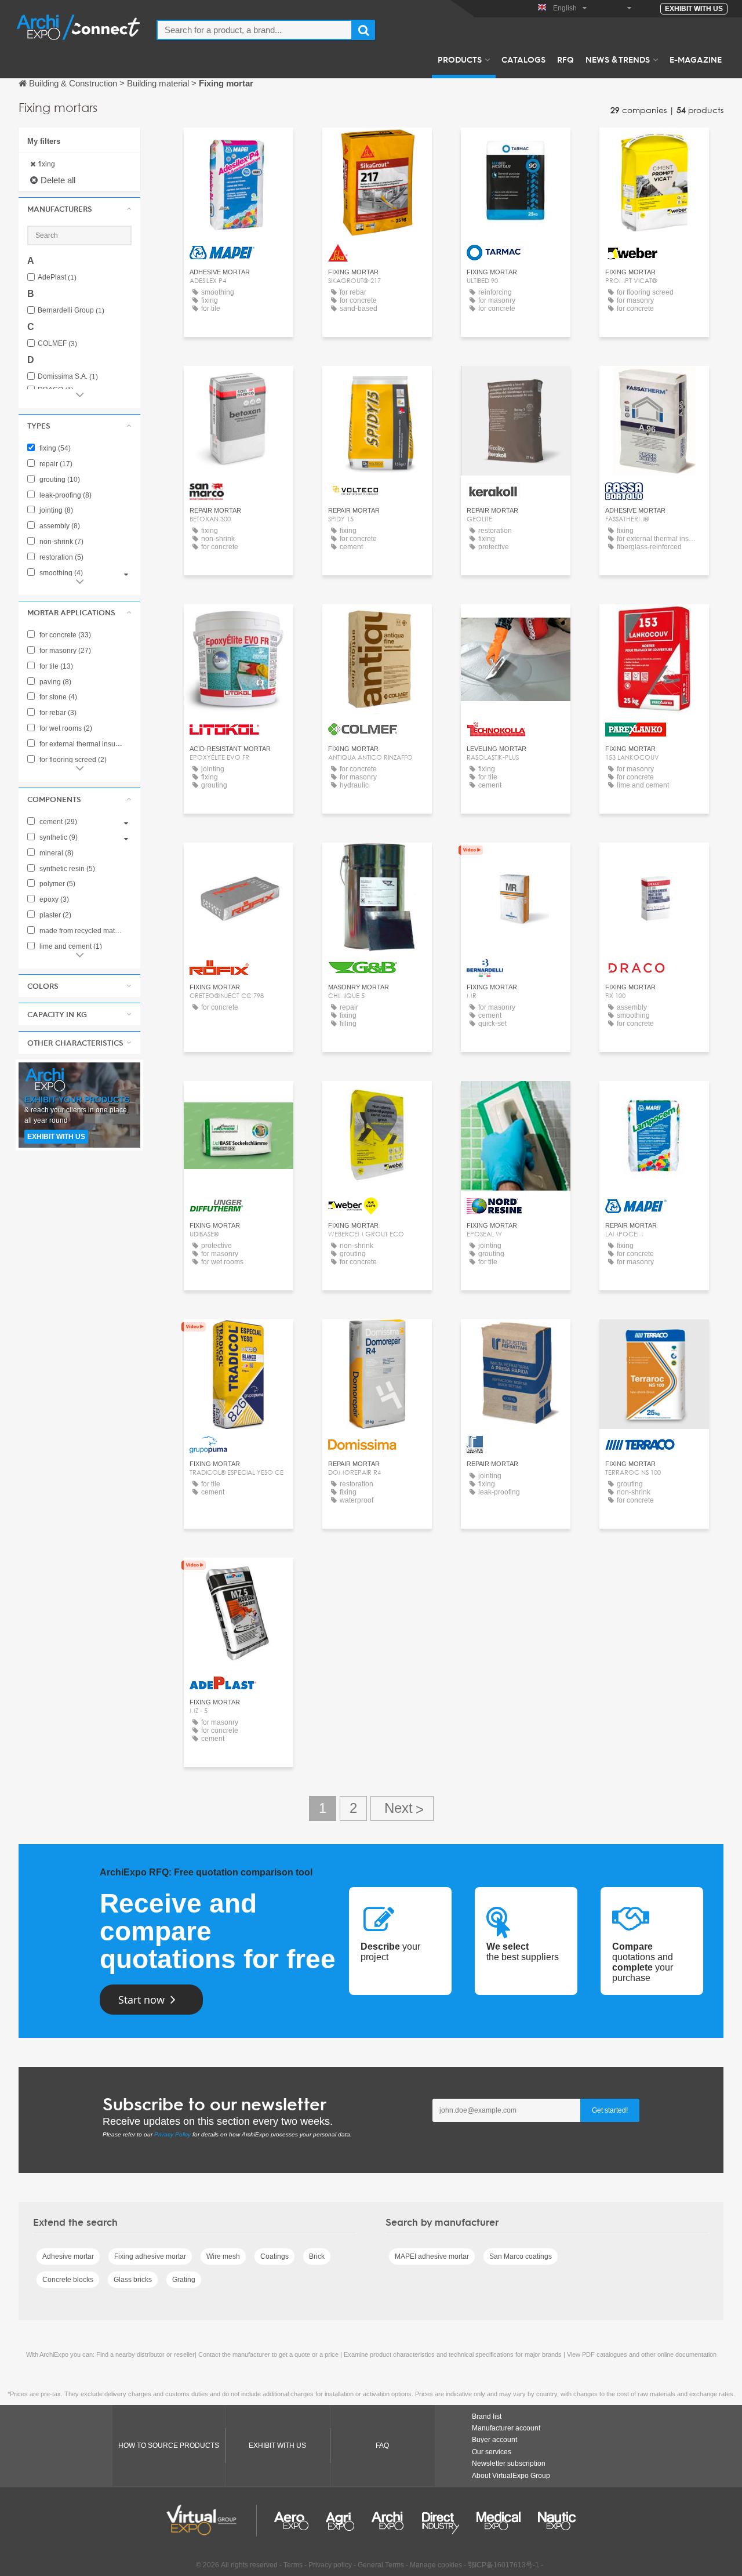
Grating (184, 2280)
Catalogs (523, 59)
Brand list (487, 2417)
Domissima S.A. (68, 377)
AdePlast (57, 277)
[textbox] (254, 30)
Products (460, 59)
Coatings (274, 2256)
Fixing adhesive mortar (150, 2256)
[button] (79, 209)
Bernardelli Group (71, 311)
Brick (317, 2256)
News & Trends (618, 59)
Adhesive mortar (68, 2256)
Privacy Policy (172, 2134)
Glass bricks (133, 2280)
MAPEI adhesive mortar (432, 2256)
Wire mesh (223, 2256)
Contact (239, 147)
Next (402, 1808)
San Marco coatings (521, 2256)
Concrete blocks (68, 2280)
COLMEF (57, 344)
